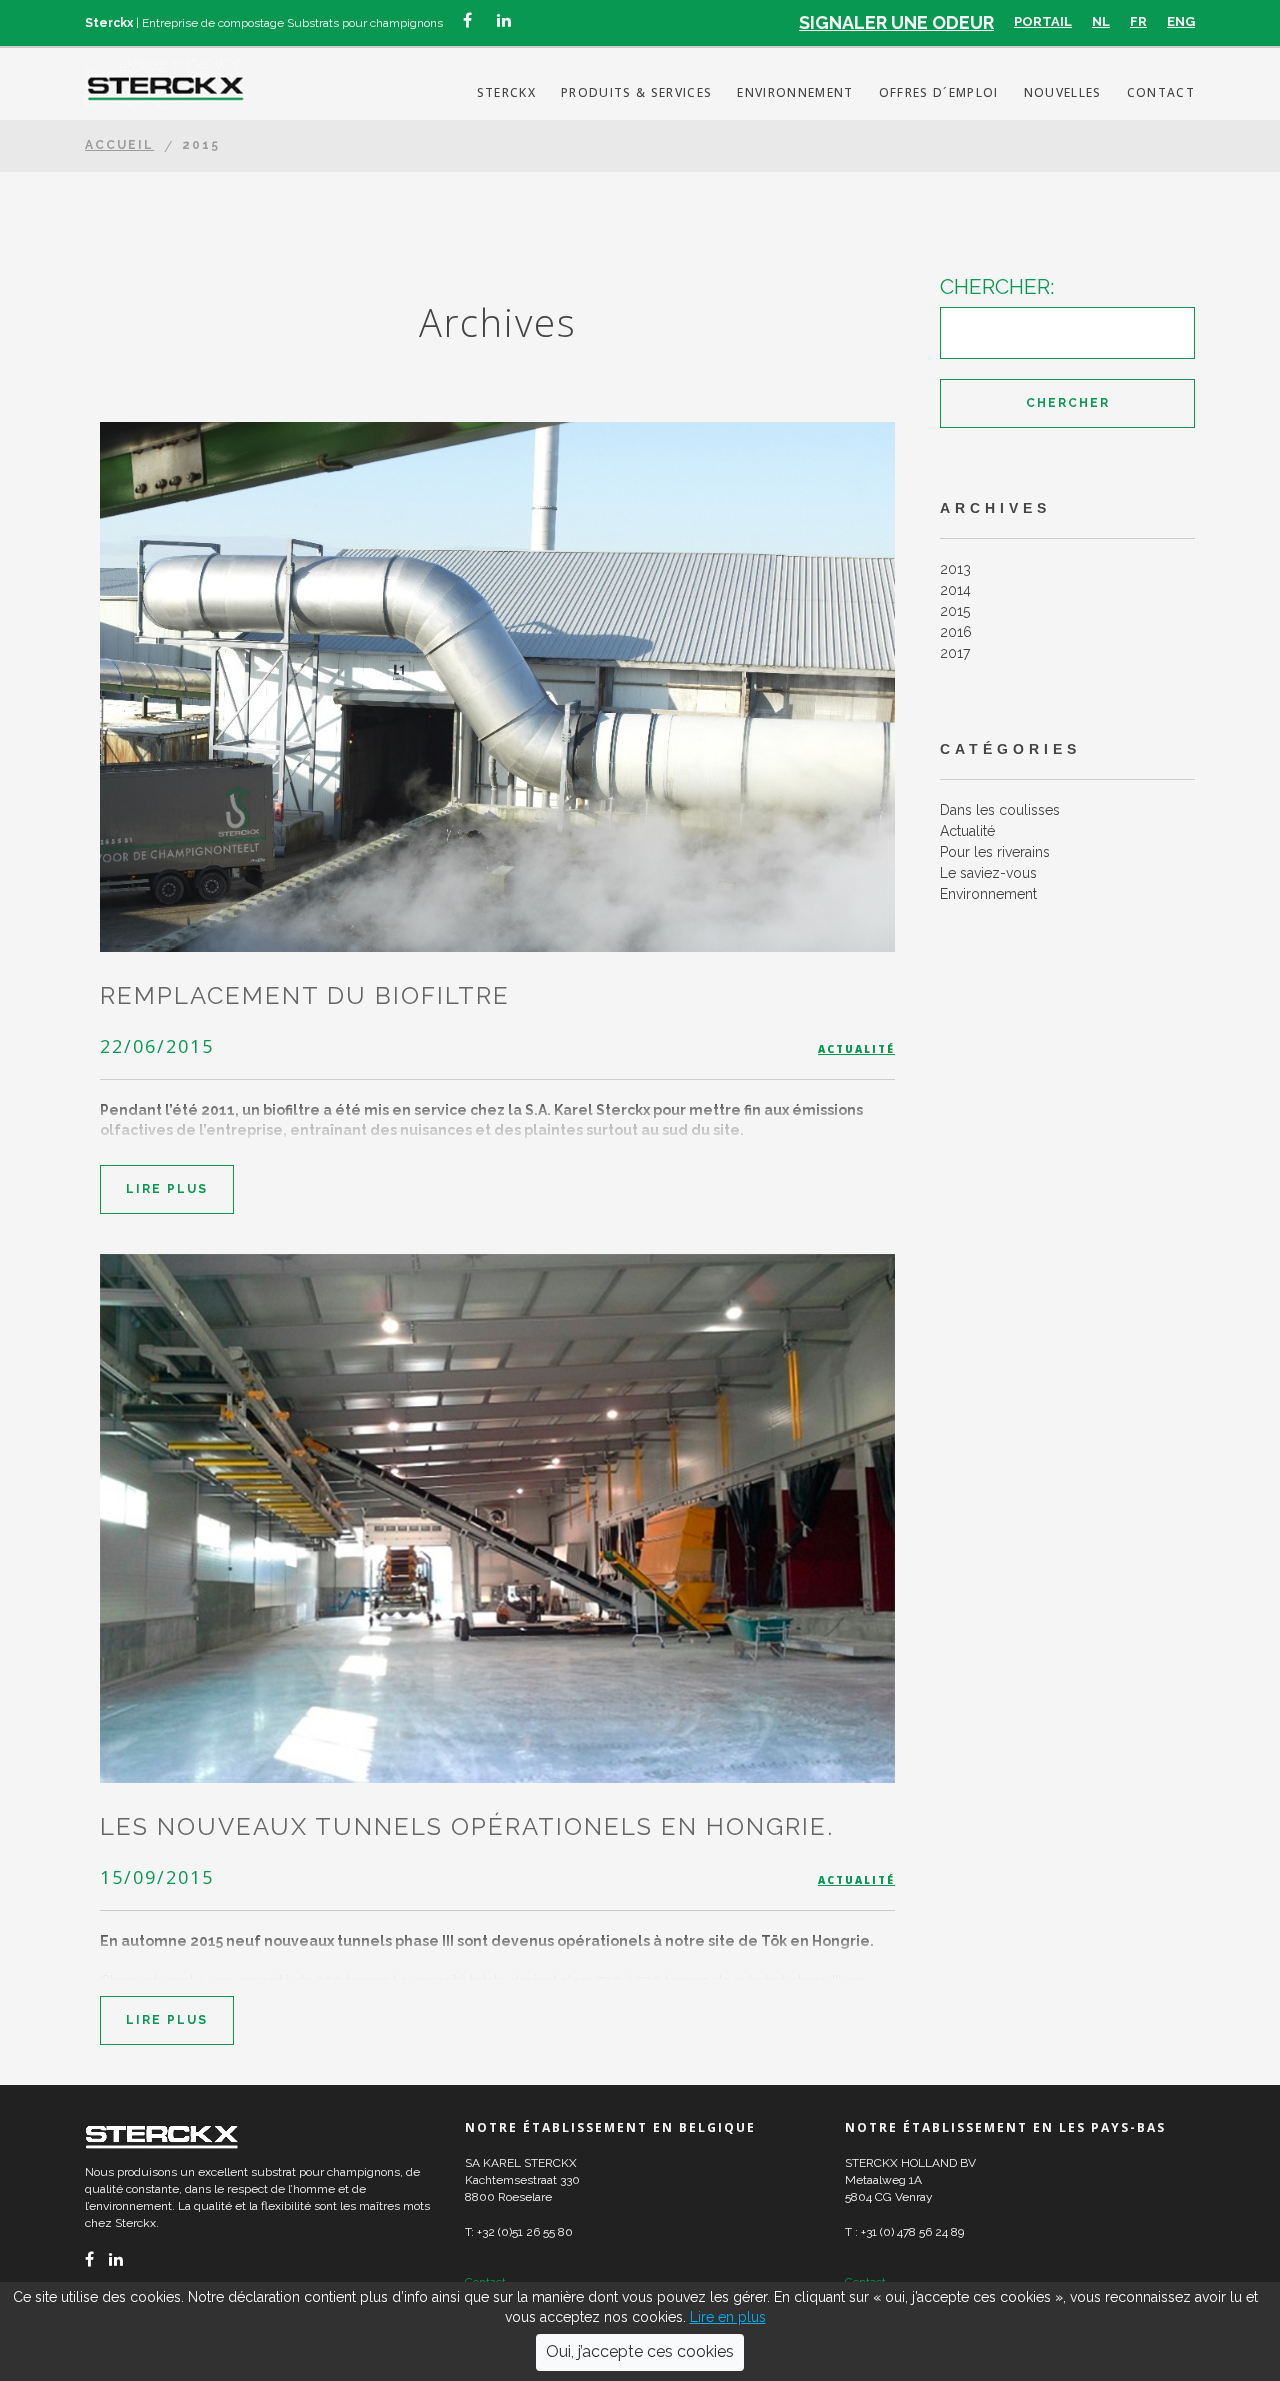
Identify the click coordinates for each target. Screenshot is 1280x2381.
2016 (956, 632)
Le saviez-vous (988, 873)
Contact (1161, 92)
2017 (955, 653)
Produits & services (636, 92)
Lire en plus (728, 2317)
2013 (955, 569)
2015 (955, 611)
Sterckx (506, 92)
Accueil (119, 145)
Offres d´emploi (939, 92)
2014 (955, 590)
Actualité (856, 1049)
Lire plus (167, 1189)
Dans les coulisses (1000, 810)
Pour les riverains (995, 852)
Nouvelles (1063, 92)
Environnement (795, 92)
